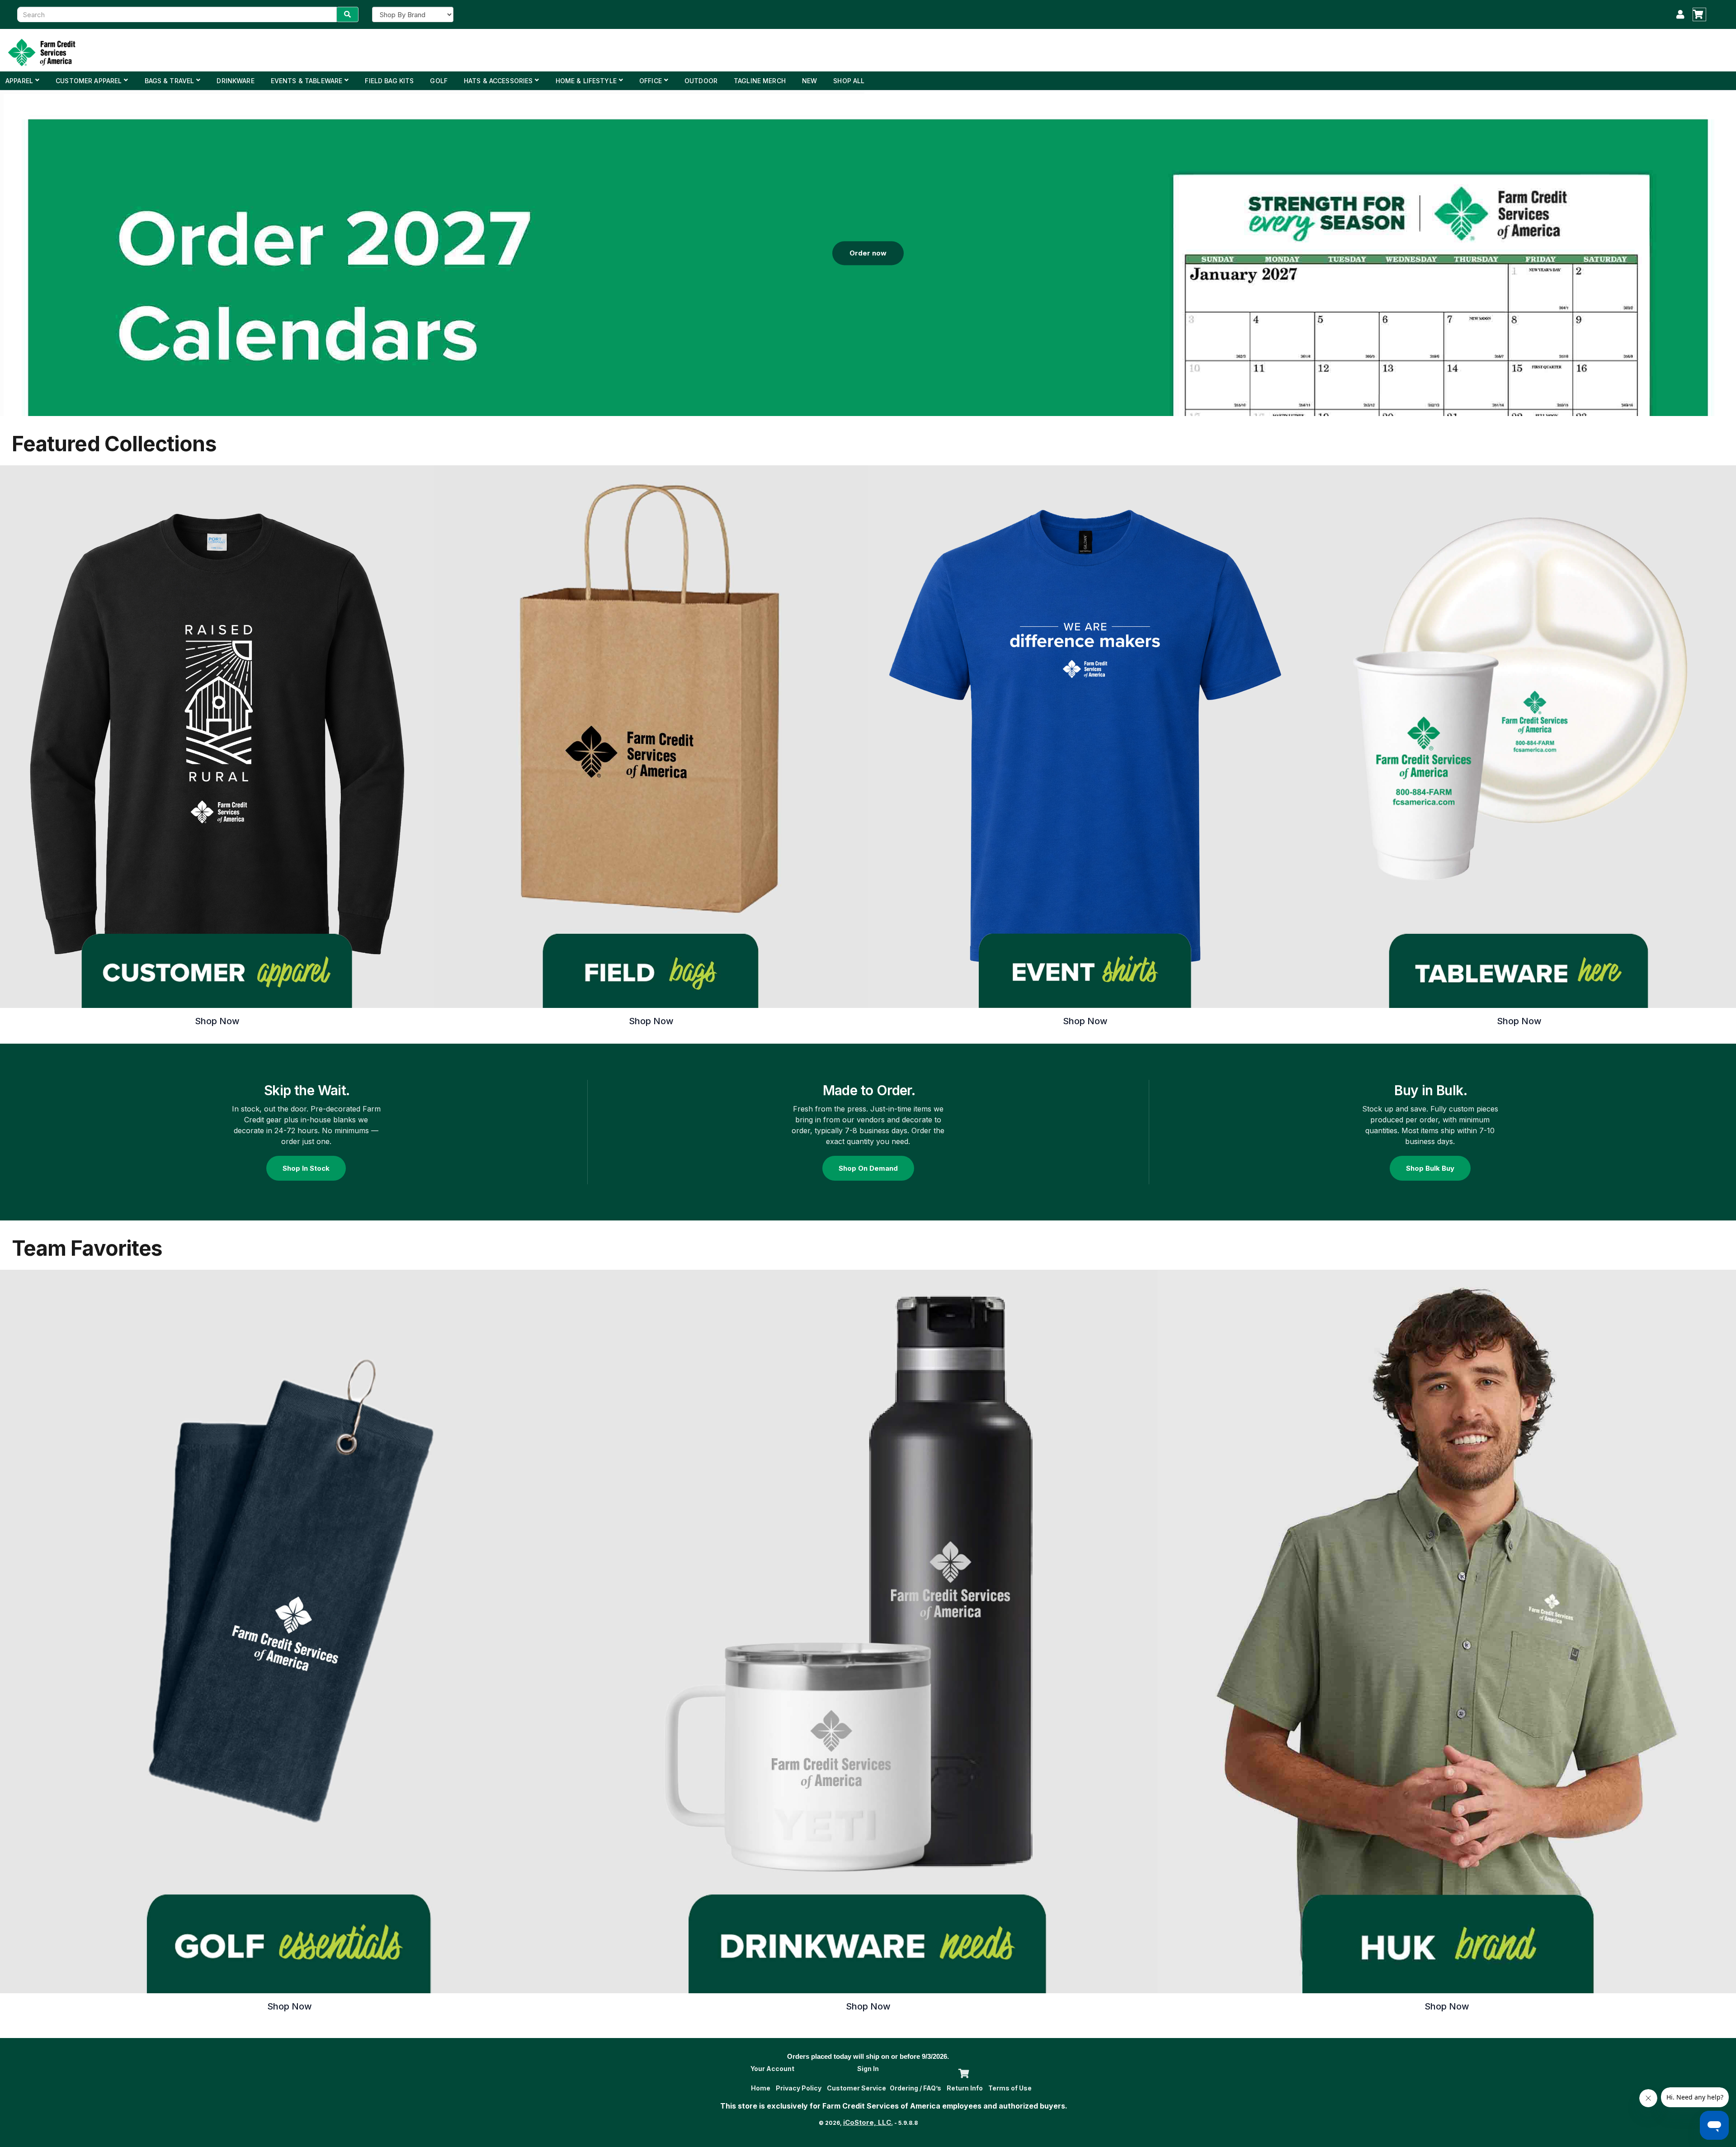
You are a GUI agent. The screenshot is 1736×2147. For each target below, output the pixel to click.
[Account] (1680, 14)
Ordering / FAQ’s (915, 2088)
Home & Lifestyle (586, 81)
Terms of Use (1010, 2088)
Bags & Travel (170, 81)
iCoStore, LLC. (868, 2122)
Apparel (19, 81)
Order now (868, 253)
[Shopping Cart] (1699, 14)
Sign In (868, 2069)
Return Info (965, 2088)
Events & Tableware (307, 81)
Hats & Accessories (498, 81)
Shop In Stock (306, 1168)
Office (651, 81)
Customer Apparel (89, 81)
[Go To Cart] (962, 2072)
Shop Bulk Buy (1430, 1168)
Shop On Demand (868, 1168)
